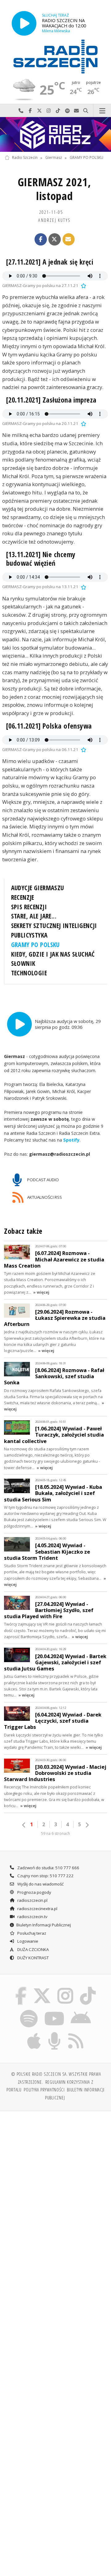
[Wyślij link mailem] (69, 239)
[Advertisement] (55, 2175)
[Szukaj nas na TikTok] (88, 1988)
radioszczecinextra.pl (37, 1909)
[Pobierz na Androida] (81, 2011)
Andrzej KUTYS (54, 220)
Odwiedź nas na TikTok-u (58, 111)
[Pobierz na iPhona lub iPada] (34, 2033)
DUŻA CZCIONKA (33, 1949)
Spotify (71, 1140)
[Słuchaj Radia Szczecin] (24, 23)
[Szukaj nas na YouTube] (54, 2011)
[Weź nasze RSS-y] (76, 2033)
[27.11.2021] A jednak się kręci (50, 262)
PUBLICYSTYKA (29, 935)
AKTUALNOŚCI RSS (44, 1197)
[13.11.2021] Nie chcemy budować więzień (41, 559)
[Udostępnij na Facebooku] (41, 239)
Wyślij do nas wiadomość (76, 111)
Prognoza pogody (34, 1892)
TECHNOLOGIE (29, 973)
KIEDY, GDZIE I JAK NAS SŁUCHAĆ (53, 954)
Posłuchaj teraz (31, 1933)
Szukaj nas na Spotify (67, 111)
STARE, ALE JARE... (34, 916)
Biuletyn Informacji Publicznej (44, 1925)
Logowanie (27, 1941)
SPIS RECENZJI (29, 907)
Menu (102, 111)
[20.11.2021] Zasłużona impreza (51, 400)
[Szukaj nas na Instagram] (66, 1988)
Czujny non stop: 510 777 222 (45, 1876)
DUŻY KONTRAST (33, 1958)
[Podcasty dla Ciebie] (55, 2033)
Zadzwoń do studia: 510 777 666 (48, 1868)
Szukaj (86, 111)
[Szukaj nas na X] (42, 1988)
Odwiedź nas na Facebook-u (30, 111)
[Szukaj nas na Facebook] (21, 1988)
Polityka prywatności (44, 2090)
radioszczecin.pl (32, 1900)
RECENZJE (23, 897)
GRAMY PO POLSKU (86, 158)
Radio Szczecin (25, 158)
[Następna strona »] (87, 1825)
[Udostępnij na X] (55, 239)
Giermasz (54, 158)
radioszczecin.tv (32, 1917)
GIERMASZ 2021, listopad (55, 189)
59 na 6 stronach (55, 1833)
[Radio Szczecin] (55, 57)
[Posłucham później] (83, 285)
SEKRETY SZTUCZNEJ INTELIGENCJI (54, 926)
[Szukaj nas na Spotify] (29, 2011)
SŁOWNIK (23, 963)
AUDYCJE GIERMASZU (38, 888)
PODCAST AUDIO (43, 1179)
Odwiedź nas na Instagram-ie (49, 111)
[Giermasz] (55, 134)
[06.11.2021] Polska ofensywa (49, 726)
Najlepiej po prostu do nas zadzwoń (21, 111)
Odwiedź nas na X (39, 111)
